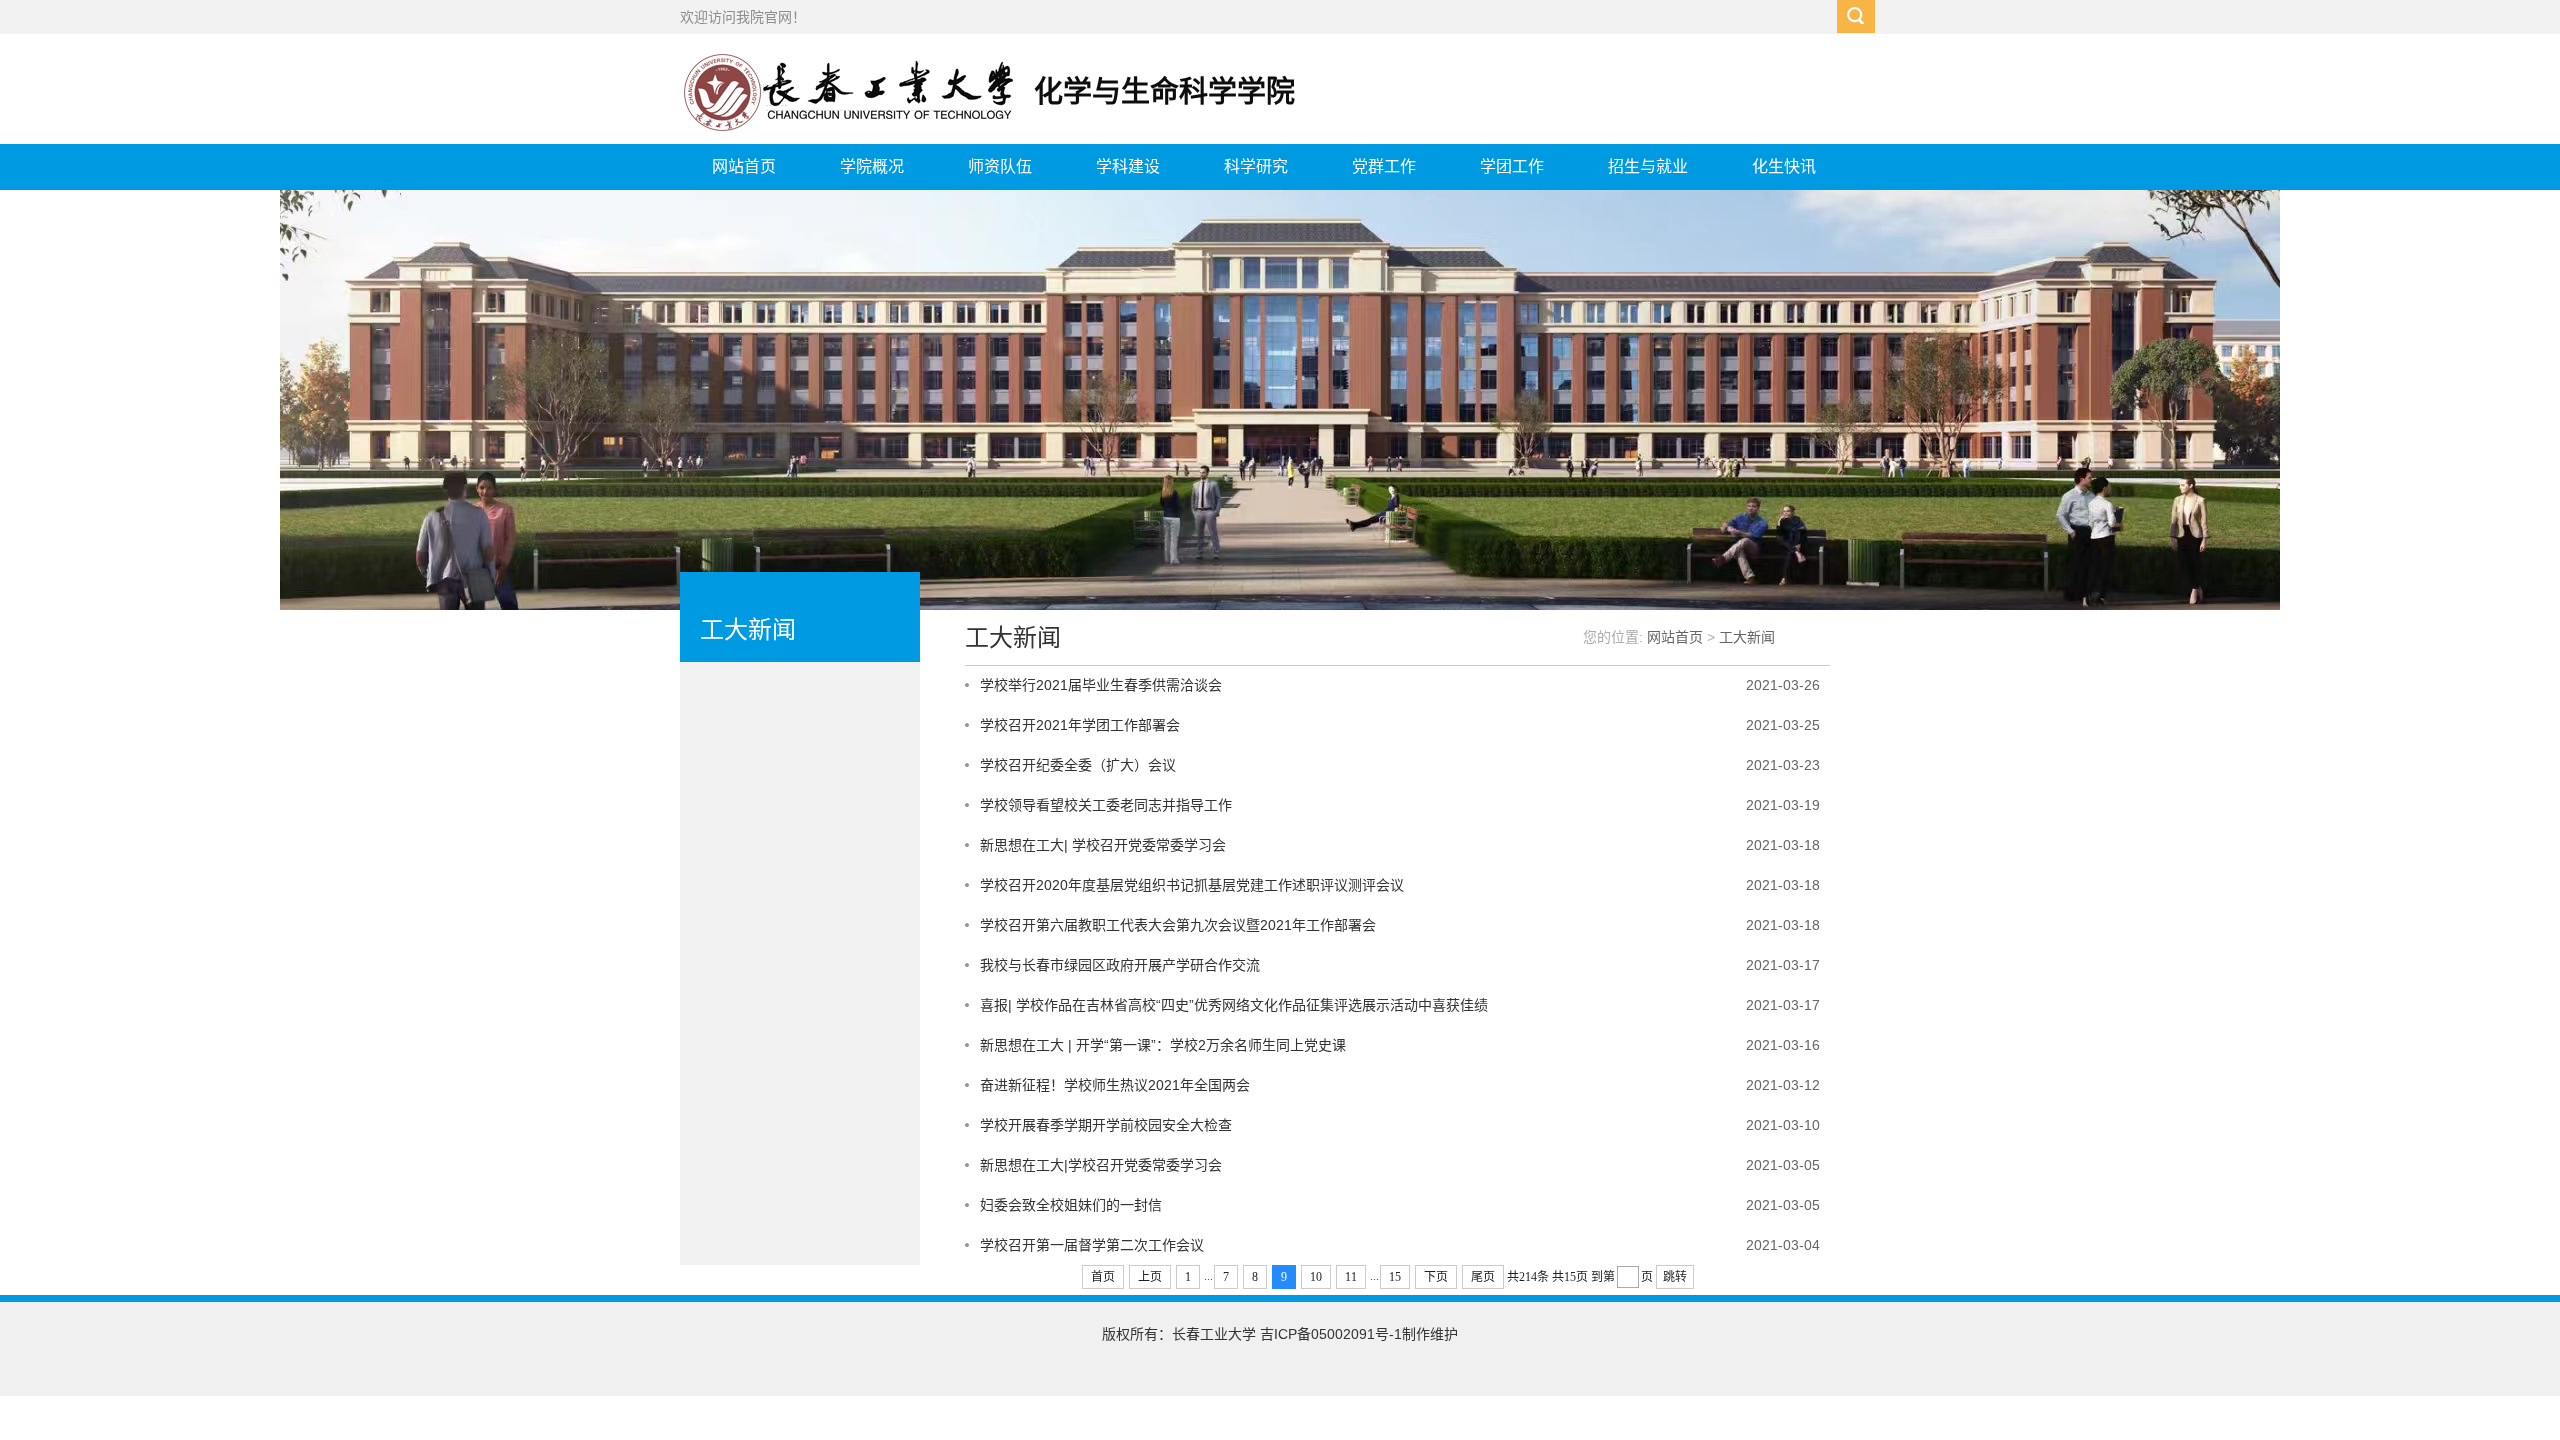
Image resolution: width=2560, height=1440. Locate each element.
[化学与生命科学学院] (1000, 129)
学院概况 (872, 166)
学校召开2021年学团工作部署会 (1080, 725)
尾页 (1483, 1277)
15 (1395, 1277)
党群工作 (1384, 166)
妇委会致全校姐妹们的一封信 (1071, 1205)
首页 (1103, 1277)
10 (1316, 1277)
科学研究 (1256, 166)
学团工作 (1512, 166)
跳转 (1675, 1277)
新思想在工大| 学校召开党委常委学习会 (1103, 845)
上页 (1150, 1277)
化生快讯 (1784, 166)
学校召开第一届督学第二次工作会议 (1092, 1245)
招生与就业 (1648, 166)
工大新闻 (1747, 637)
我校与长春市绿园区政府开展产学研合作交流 (1120, 965)
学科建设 (1128, 166)
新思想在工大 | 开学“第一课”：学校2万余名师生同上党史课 (1163, 1045)
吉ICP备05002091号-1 (1331, 1334)
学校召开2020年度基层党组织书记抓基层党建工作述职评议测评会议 (1192, 885)
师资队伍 (1000, 166)
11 (1351, 1277)
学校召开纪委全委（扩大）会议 (1078, 765)
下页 (1436, 1277)
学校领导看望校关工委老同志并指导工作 (1106, 805)
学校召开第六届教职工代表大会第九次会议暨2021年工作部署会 (1178, 925)
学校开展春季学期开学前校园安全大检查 (1106, 1125)
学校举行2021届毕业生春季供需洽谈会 (1101, 685)
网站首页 (744, 166)
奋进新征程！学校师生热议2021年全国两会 (1115, 1085)
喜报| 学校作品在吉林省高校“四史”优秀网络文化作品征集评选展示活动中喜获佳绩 (1234, 1005)
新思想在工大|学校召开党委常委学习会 (1101, 1165)
